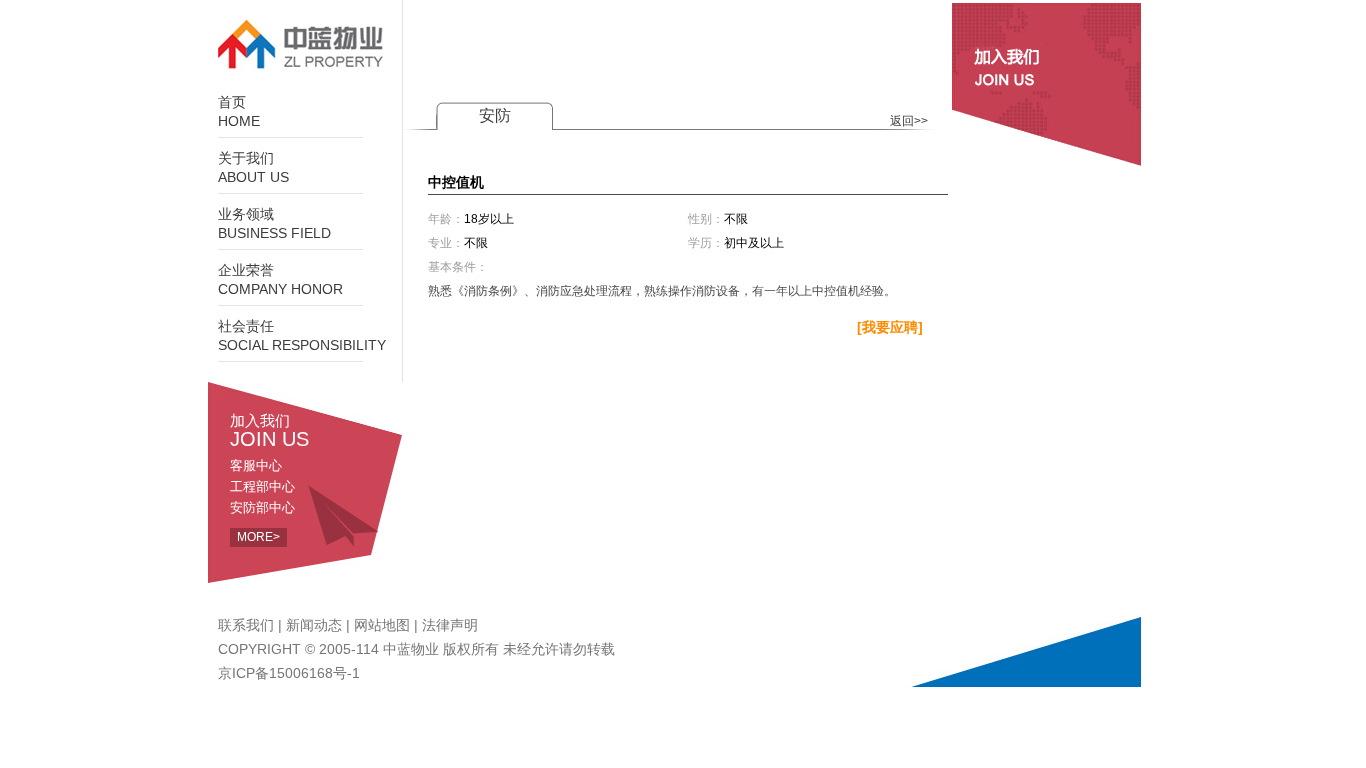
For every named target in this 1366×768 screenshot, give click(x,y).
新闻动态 (314, 625)
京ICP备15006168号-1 (289, 673)
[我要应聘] (890, 327)
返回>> (909, 121)
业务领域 (274, 224)
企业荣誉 (280, 280)
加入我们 (269, 430)
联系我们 (246, 625)
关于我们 (253, 168)
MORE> (258, 537)
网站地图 (382, 625)
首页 (239, 112)
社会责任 (302, 336)
